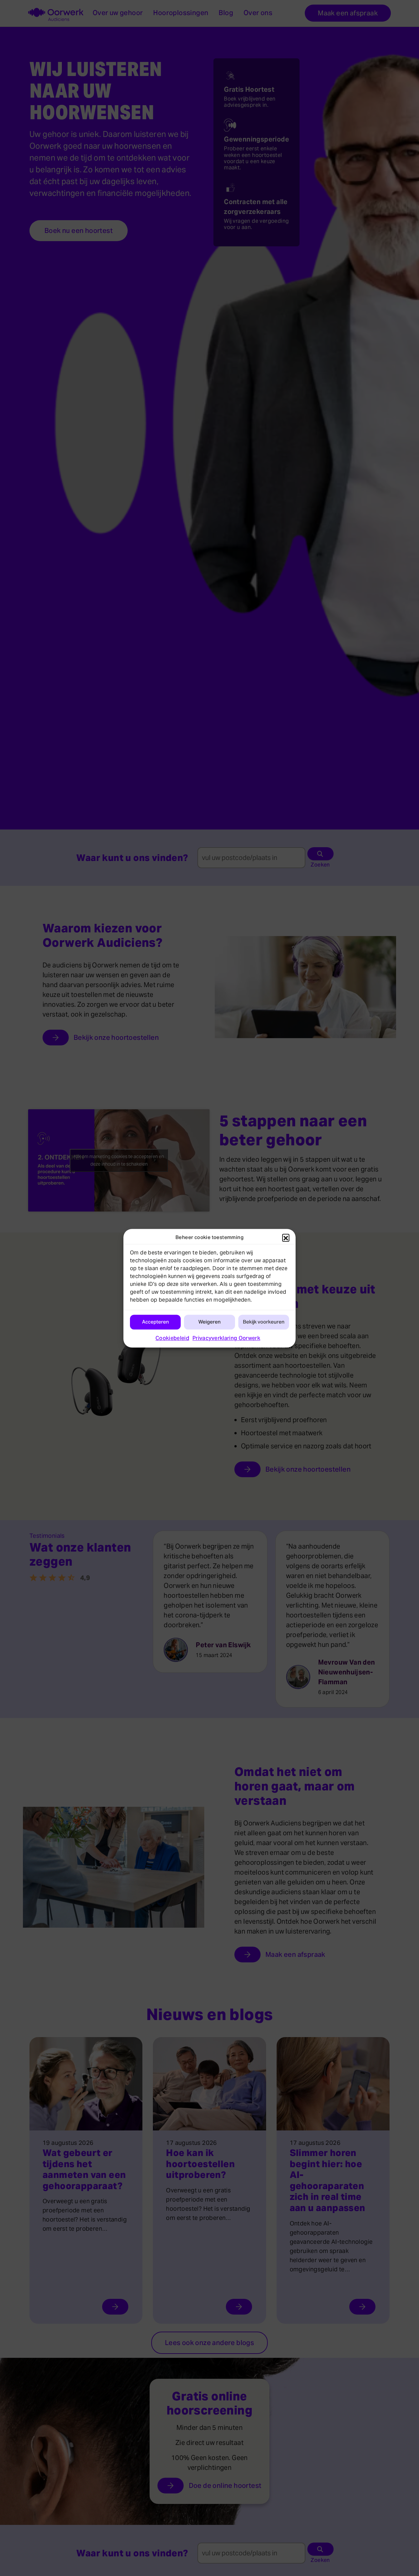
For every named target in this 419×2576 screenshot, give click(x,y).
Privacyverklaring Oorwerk (226, 1338)
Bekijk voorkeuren (264, 1322)
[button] (286, 1237)
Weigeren (209, 1322)
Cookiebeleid (172, 1338)
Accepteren (155, 1322)
